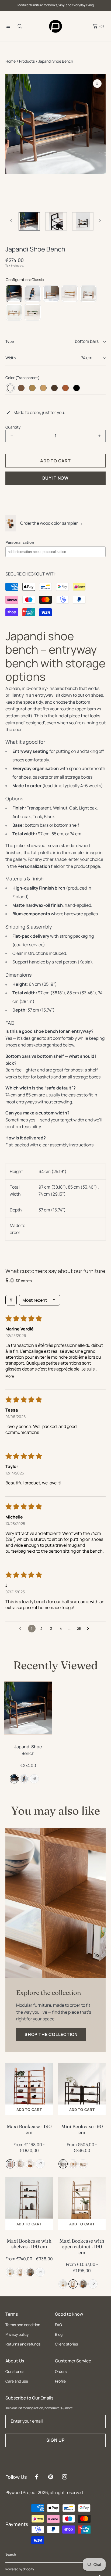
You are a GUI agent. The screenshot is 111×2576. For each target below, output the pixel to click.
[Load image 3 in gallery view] (56, 222)
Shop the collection (51, 2034)
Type (10, 341)
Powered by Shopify (20, 2569)
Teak (65, 388)
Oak (32, 388)
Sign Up (56, 2440)
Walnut (21, 388)
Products (27, 61)
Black (77, 388)
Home (11, 61)
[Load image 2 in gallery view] (29, 222)
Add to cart (29, 2110)
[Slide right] (100, 221)
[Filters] (11, 1300)
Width (11, 358)
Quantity (13, 427)
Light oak (43, 388)
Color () (22, 378)
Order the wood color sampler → (52, 523)
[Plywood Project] (55, 26)
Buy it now (55, 478)
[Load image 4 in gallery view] (83, 222)
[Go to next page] (89, 1629)
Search (11, 2554)
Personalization (20, 542)
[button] (8, 26)
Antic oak (54, 388)
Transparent (10, 388)
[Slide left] (11, 221)
